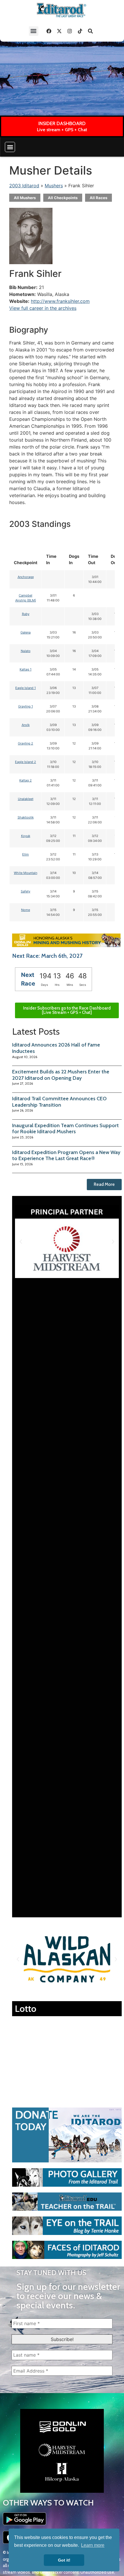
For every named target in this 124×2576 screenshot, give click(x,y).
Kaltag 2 (26, 780)
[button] (34, 31)
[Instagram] (70, 31)
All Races (98, 198)
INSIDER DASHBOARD (62, 123)
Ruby (26, 614)
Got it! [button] (64, 2560)
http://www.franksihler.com (60, 301)
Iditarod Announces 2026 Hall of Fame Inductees (56, 1048)
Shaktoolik (26, 817)
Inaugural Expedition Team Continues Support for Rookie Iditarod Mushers (65, 1129)
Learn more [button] (93, 2545)
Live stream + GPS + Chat (62, 130)
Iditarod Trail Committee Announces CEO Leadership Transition (59, 1102)
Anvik (26, 725)
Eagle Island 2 (26, 762)
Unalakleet (26, 799)
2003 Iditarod (24, 186)
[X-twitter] (59, 31)
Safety (26, 891)
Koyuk (26, 836)
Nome (26, 910)
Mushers (54, 186)
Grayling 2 (26, 743)
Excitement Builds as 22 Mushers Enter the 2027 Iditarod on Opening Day (61, 1075)
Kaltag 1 (26, 669)
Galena (26, 632)
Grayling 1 (26, 706)
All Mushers (25, 198)
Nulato (26, 651)
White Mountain (26, 873)
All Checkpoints (63, 198)
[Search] (91, 31)
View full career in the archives (43, 308)
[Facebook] (49, 31)
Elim (26, 854)
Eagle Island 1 (26, 688)
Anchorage (26, 577)
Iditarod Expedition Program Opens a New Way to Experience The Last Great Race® (66, 1155)
